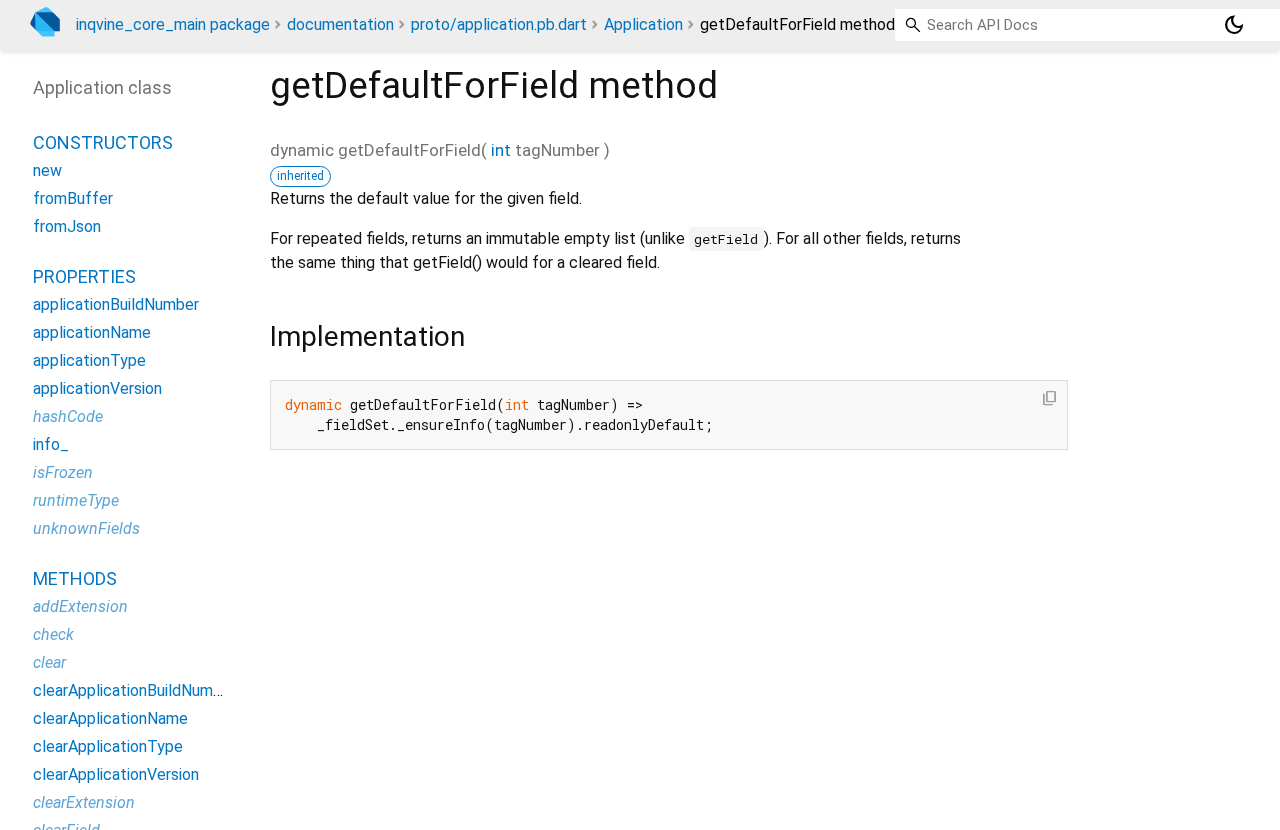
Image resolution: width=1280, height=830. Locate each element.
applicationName (92, 332)
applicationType (89, 360)
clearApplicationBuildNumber (134, 690)
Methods (75, 578)
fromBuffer (73, 198)
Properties (84, 276)
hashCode (68, 416)
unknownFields (86, 528)
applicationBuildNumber (116, 304)
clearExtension (84, 802)
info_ (51, 444)
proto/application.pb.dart (499, 24)
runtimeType (76, 500)
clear (49, 662)
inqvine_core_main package (173, 24)
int (501, 150)
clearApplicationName (110, 718)
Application (643, 24)
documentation (340, 24)
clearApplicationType (108, 746)
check (53, 634)
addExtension (80, 606)
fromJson (67, 226)
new (47, 170)
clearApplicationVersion (116, 774)
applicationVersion (97, 388)
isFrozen (63, 472)
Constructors (103, 142)
